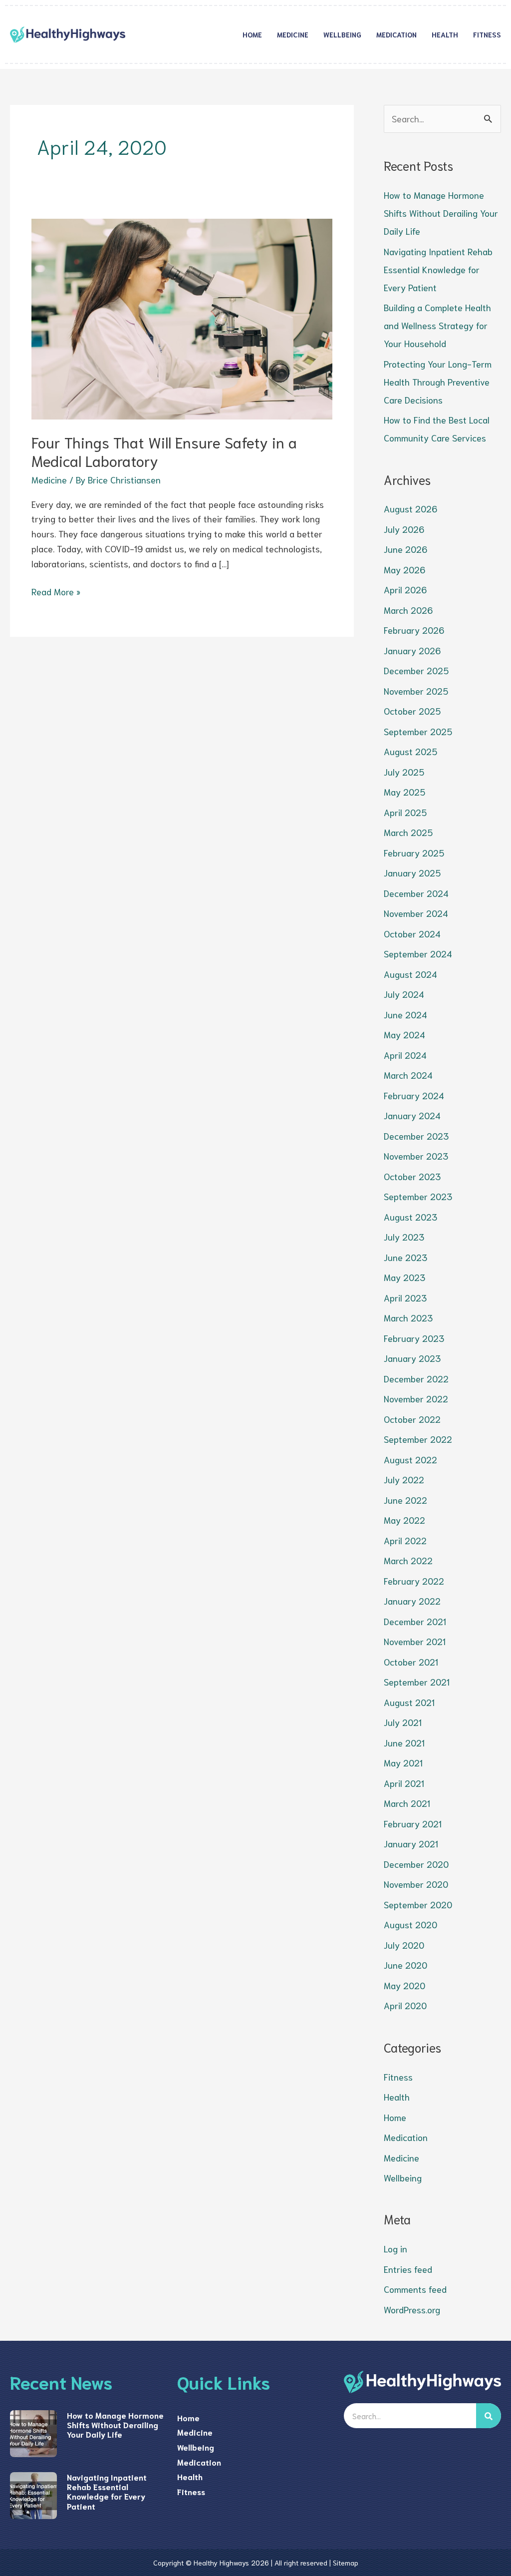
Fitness (487, 34)
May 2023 (404, 1277)
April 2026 (405, 589)
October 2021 (411, 1662)
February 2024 (414, 1095)
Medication (396, 34)
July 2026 (404, 529)
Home (252, 34)
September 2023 (418, 1196)
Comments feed (415, 2289)
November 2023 (416, 1156)
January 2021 (411, 1843)
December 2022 (416, 1378)
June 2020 (405, 1965)
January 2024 (412, 1115)
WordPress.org (412, 2309)
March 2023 (408, 1317)
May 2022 (404, 1520)
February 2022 (414, 1581)
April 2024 (405, 1055)
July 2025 (404, 772)
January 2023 (412, 1358)
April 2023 (405, 1297)
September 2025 (418, 731)
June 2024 (405, 1014)
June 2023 (405, 1257)
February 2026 (414, 630)
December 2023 (416, 1136)
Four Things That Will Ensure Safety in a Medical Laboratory (164, 451)
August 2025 (410, 751)
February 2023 (414, 1338)
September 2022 (418, 1439)
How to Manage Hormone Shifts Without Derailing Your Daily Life (441, 213)
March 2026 (408, 610)
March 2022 (408, 1560)
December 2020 (416, 1864)
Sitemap (346, 2563)
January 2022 (412, 1601)
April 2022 (405, 1540)
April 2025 (405, 812)
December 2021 (415, 1621)
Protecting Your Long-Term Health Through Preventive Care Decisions (438, 382)
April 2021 (404, 1783)
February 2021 (413, 1823)
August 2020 (410, 1924)
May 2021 (403, 1762)
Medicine (293, 34)
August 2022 (410, 1459)
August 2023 (410, 1217)
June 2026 (405, 549)
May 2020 (404, 1985)
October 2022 (412, 1419)
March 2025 (408, 832)
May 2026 (404, 569)
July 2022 (404, 1479)
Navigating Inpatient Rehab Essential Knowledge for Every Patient (438, 269)
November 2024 (416, 913)
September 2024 (418, 953)
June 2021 (404, 1742)
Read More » (56, 591)
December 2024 (416, 893)
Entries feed (408, 2269)
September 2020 (418, 1904)
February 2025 (414, 853)
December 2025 (416, 670)
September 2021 (417, 1682)
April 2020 (405, 2005)
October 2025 (412, 711)
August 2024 (410, 974)
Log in (395, 2248)
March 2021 (407, 1803)
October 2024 (412, 933)
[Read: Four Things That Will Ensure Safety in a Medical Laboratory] (182, 318)
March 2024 (408, 1075)
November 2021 (415, 1641)
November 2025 (416, 691)
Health (445, 34)
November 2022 (416, 1398)
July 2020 (404, 1945)
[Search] (489, 2416)
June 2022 (405, 1500)
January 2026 (412, 650)
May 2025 (404, 792)
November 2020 (416, 1884)
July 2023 (404, 1237)
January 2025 (412, 872)
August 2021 (409, 1702)
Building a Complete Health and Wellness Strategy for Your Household (437, 325)
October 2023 (412, 1176)
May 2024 (404, 1034)
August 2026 (410, 508)
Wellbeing (342, 34)
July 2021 (403, 1722)
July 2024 (404, 994)
